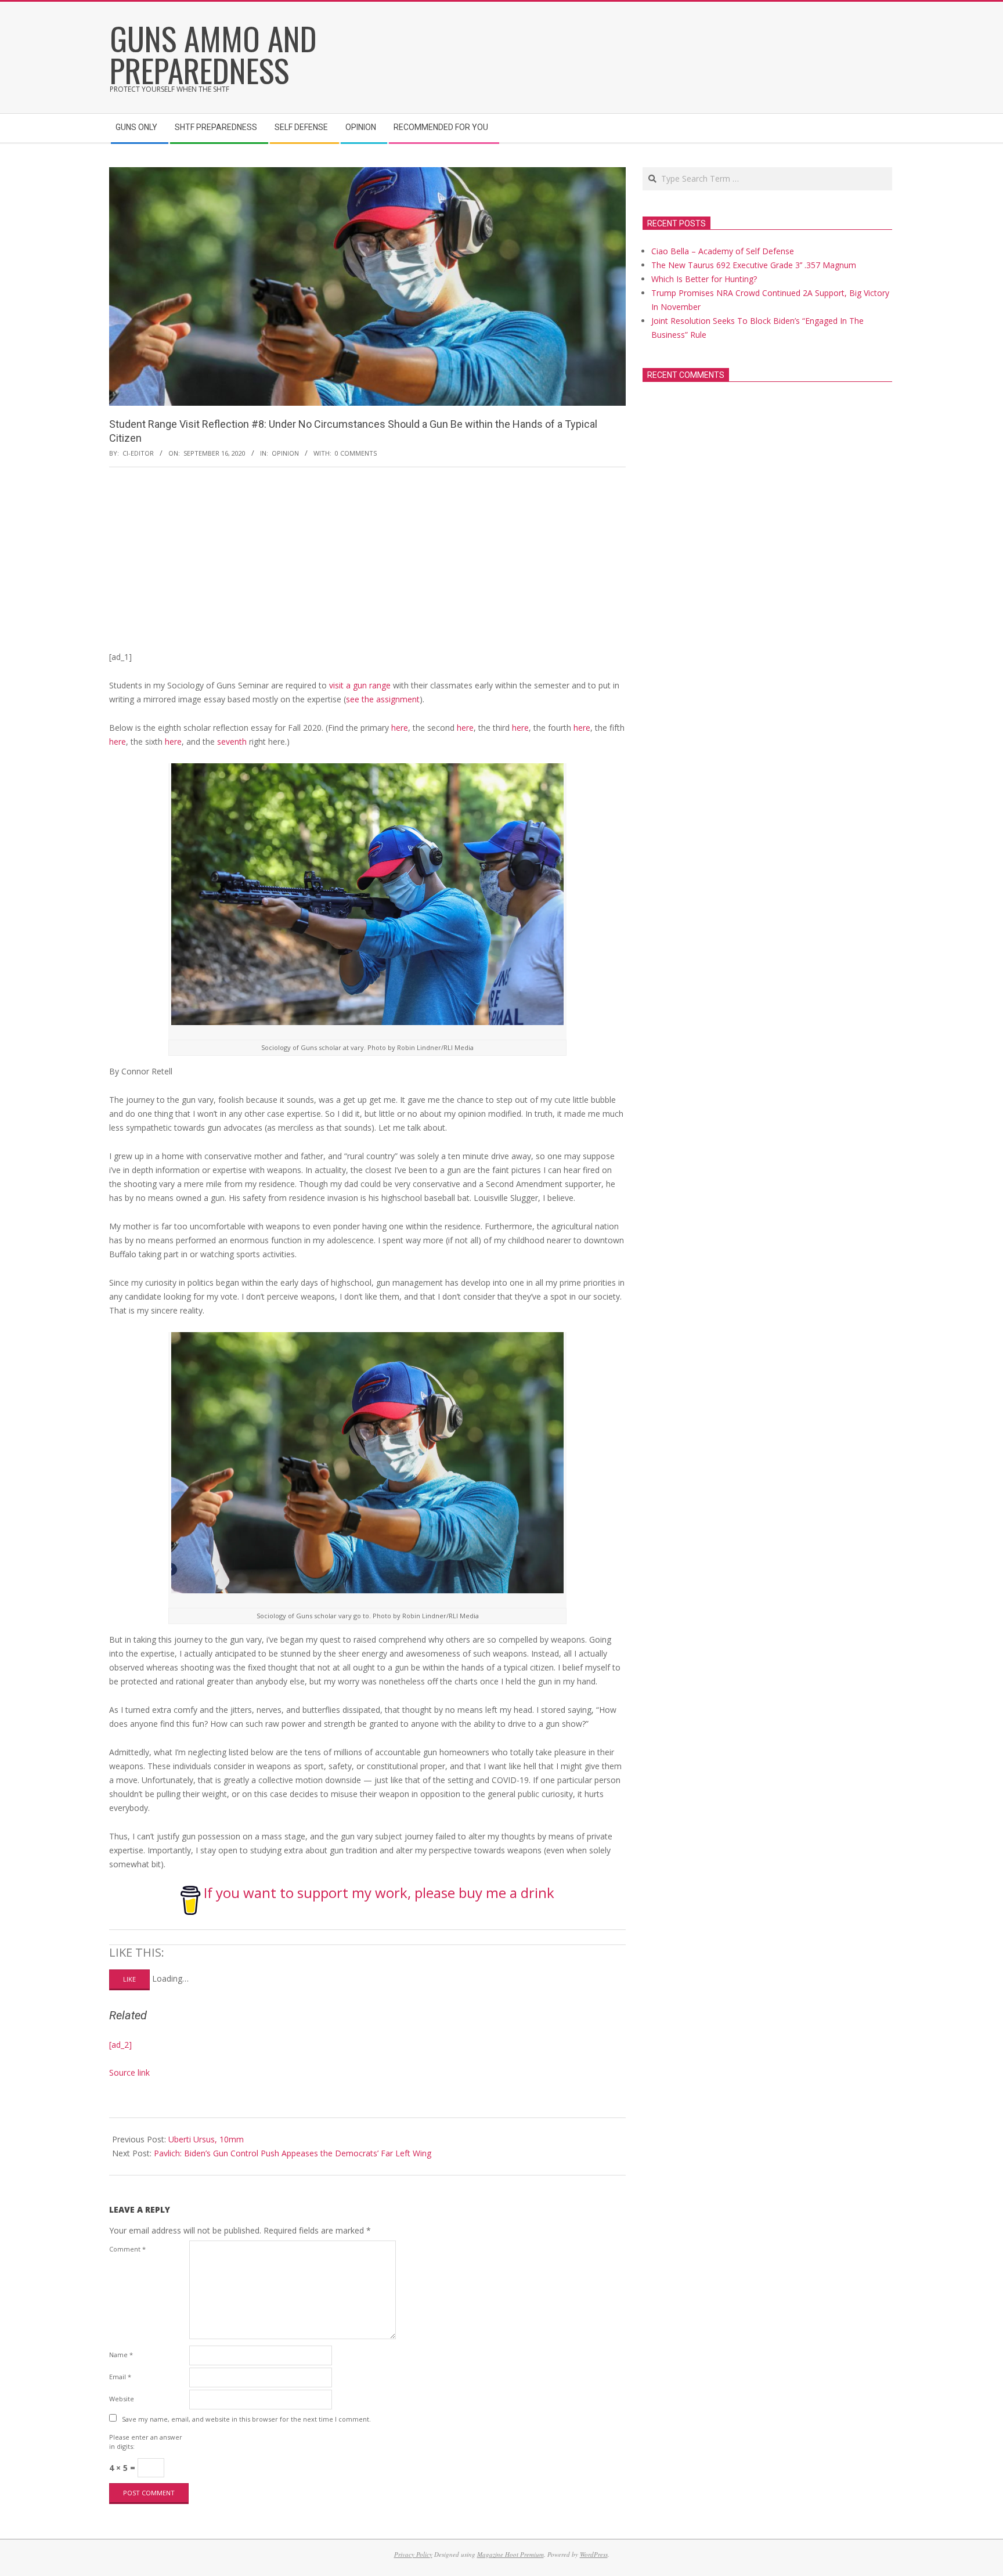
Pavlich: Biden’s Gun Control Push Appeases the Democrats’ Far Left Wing (293, 2153)
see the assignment (383, 699)
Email (120, 2377)
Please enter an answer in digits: (146, 2442)
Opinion (285, 453)
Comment (127, 2249)
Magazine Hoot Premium (510, 2554)
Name (121, 2355)
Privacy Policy (413, 2554)
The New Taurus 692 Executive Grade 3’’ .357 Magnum (754, 265)
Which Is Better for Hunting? (704, 279)
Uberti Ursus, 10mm (206, 2139)
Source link (129, 2072)
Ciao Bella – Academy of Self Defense (723, 251)
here (398, 728)
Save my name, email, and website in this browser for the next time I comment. (246, 2419)
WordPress (594, 2554)
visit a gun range (360, 685)
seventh (232, 742)
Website (122, 2399)
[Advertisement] (367, 563)
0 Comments (356, 453)
